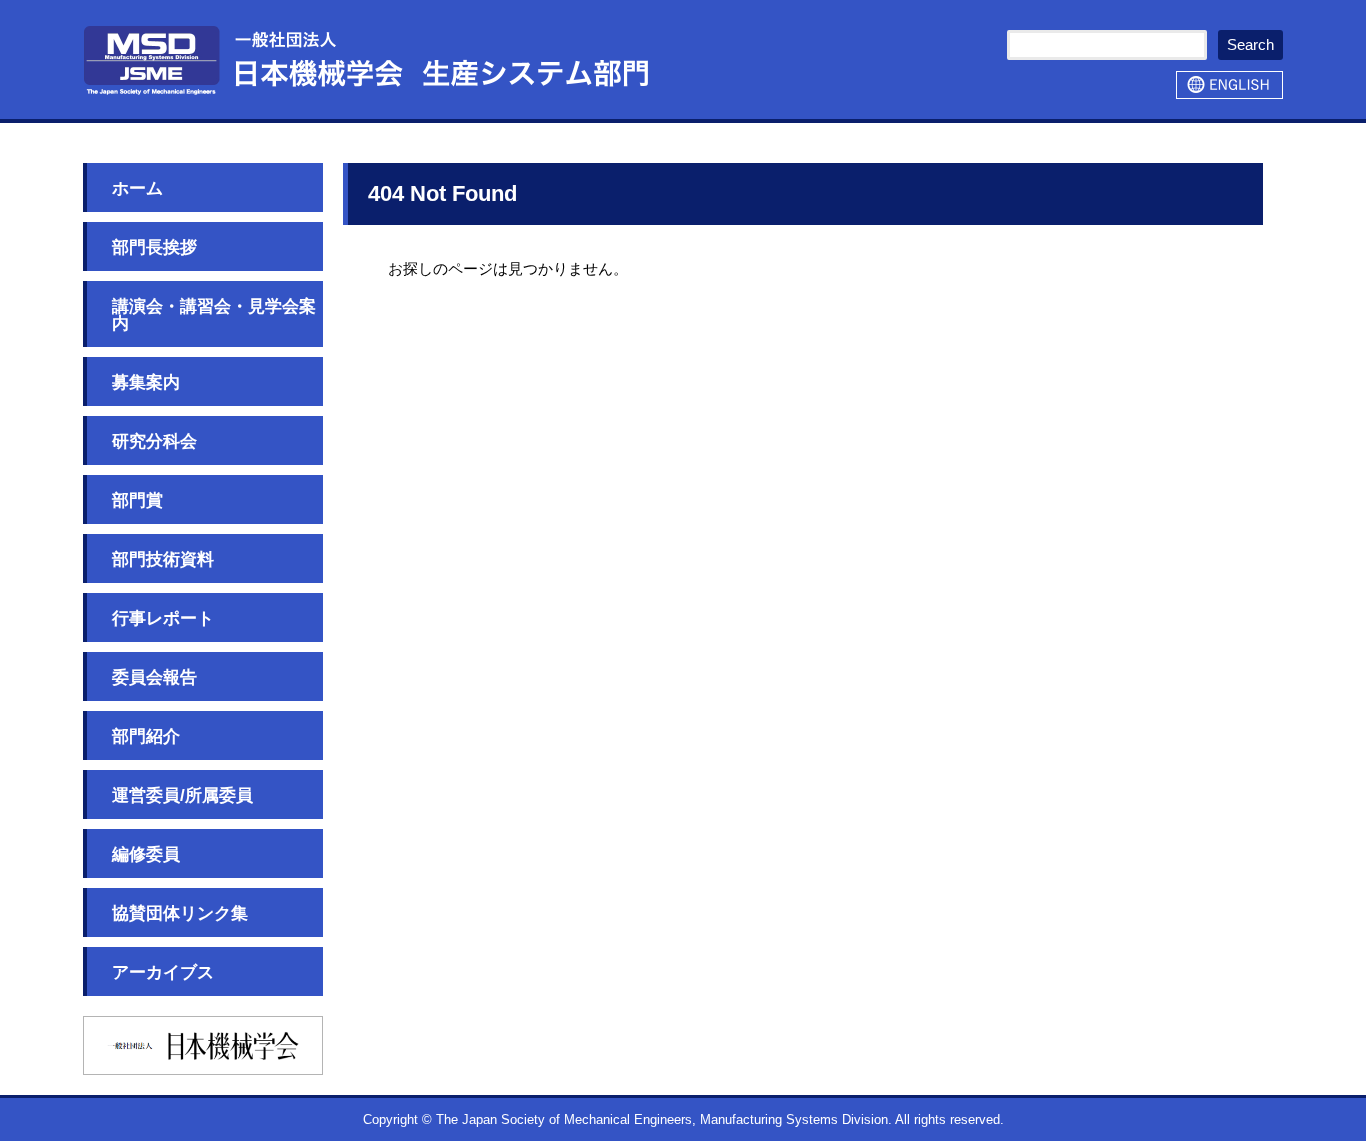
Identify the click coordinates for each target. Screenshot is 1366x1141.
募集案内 (146, 382)
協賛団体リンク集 (180, 913)
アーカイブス (163, 972)
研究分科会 (154, 441)
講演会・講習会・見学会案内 (214, 315)
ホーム (137, 188)
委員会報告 (154, 677)
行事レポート (163, 618)
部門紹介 (146, 736)
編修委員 (146, 854)
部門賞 (137, 500)
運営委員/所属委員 (182, 795)
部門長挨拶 (154, 247)
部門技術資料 (163, 559)
